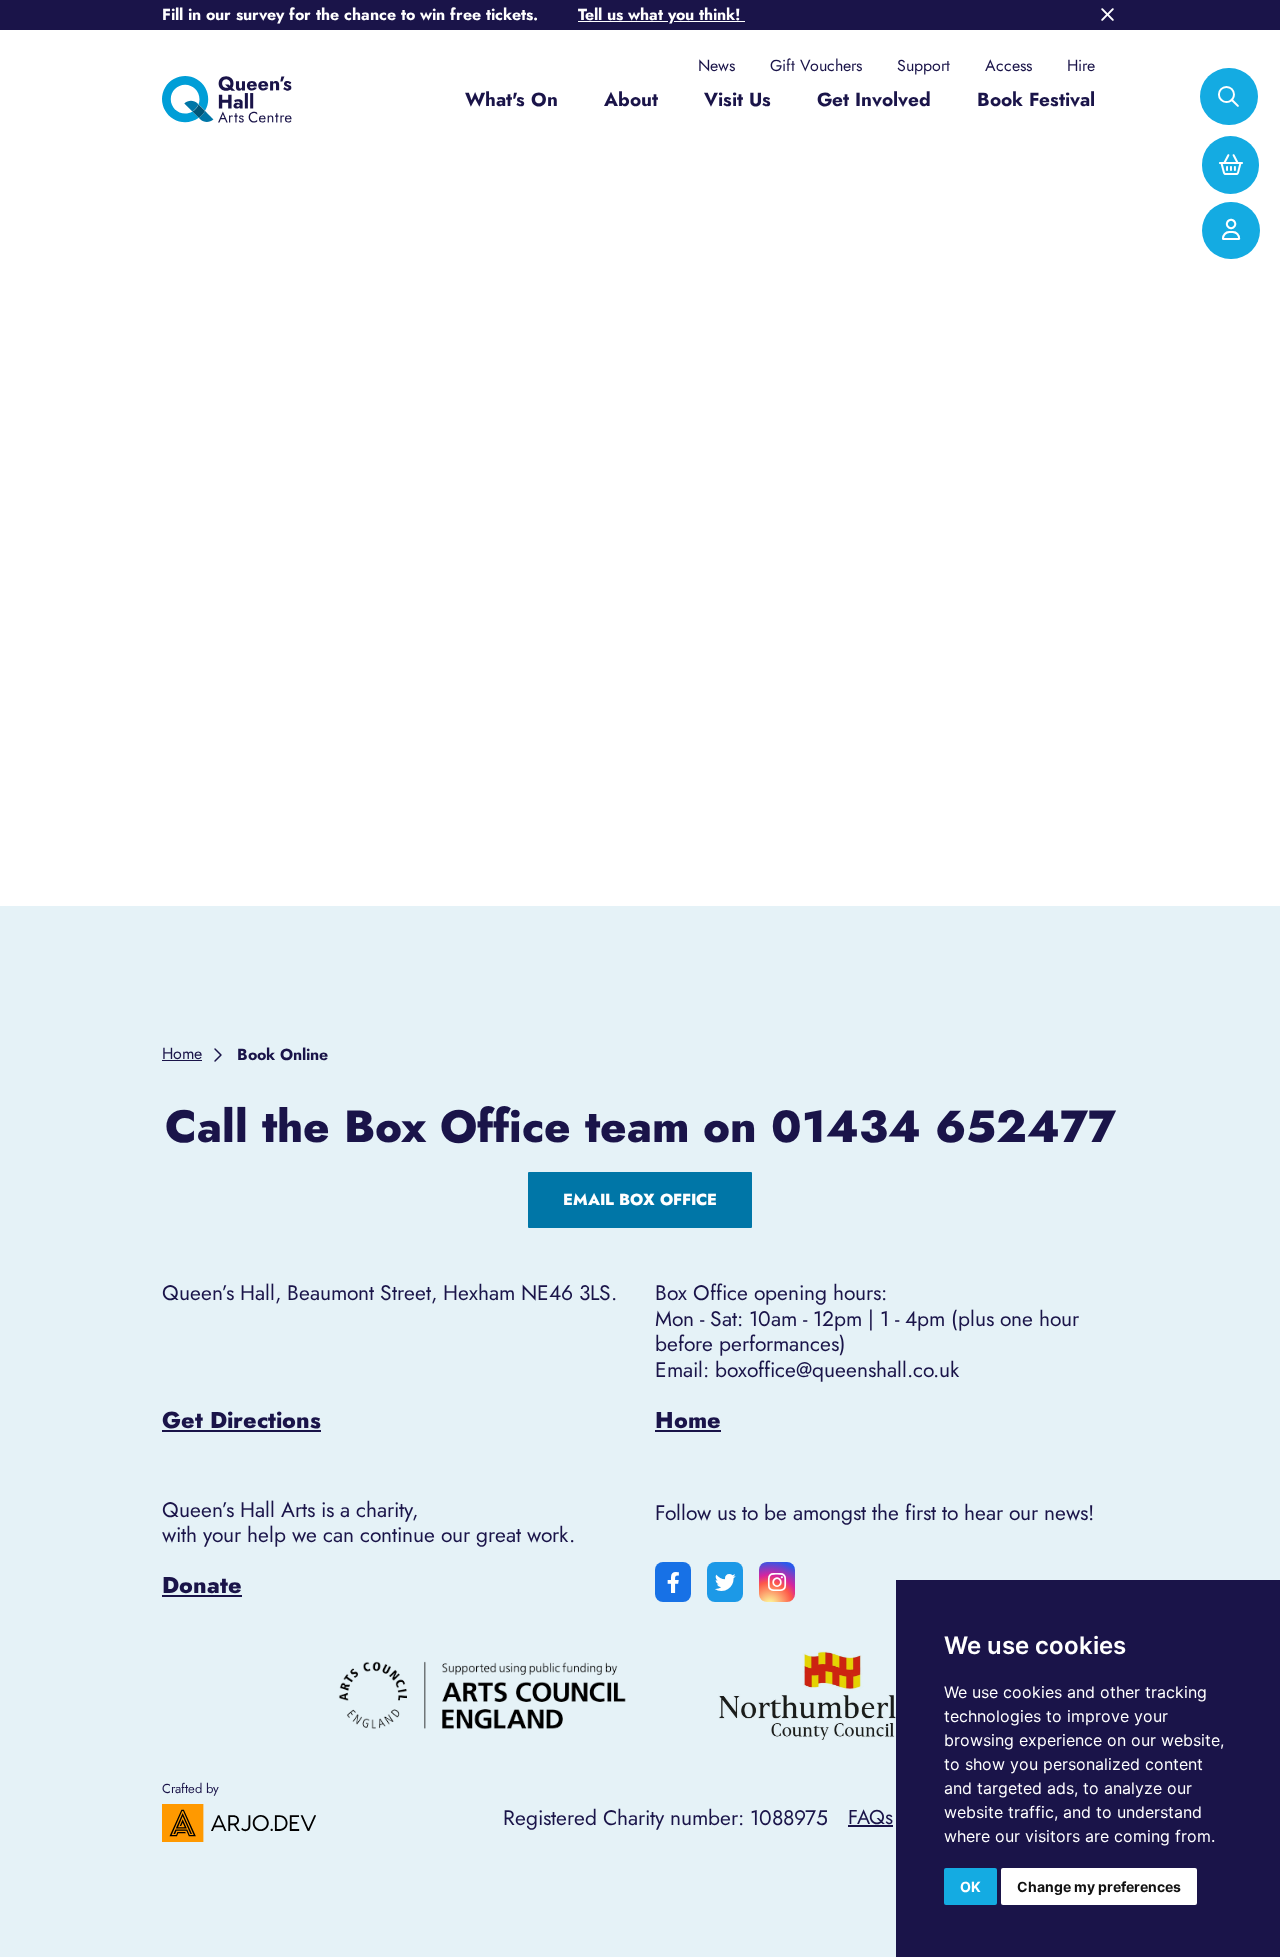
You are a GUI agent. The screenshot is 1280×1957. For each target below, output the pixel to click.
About (631, 99)
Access (1008, 66)
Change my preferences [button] (1099, 1886)
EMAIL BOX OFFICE (640, 1199)
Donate (202, 1585)
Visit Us (737, 99)
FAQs (870, 1817)
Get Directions (241, 1420)
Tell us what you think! (661, 14)
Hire (1081, 66)
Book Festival (1036, 99)
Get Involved (874, 99)
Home (688, 1420)
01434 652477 (943, 1127)
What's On (511, 99)
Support (923, 66)
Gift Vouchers (816, 66)
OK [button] (970, 1886)
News (716, 66)
